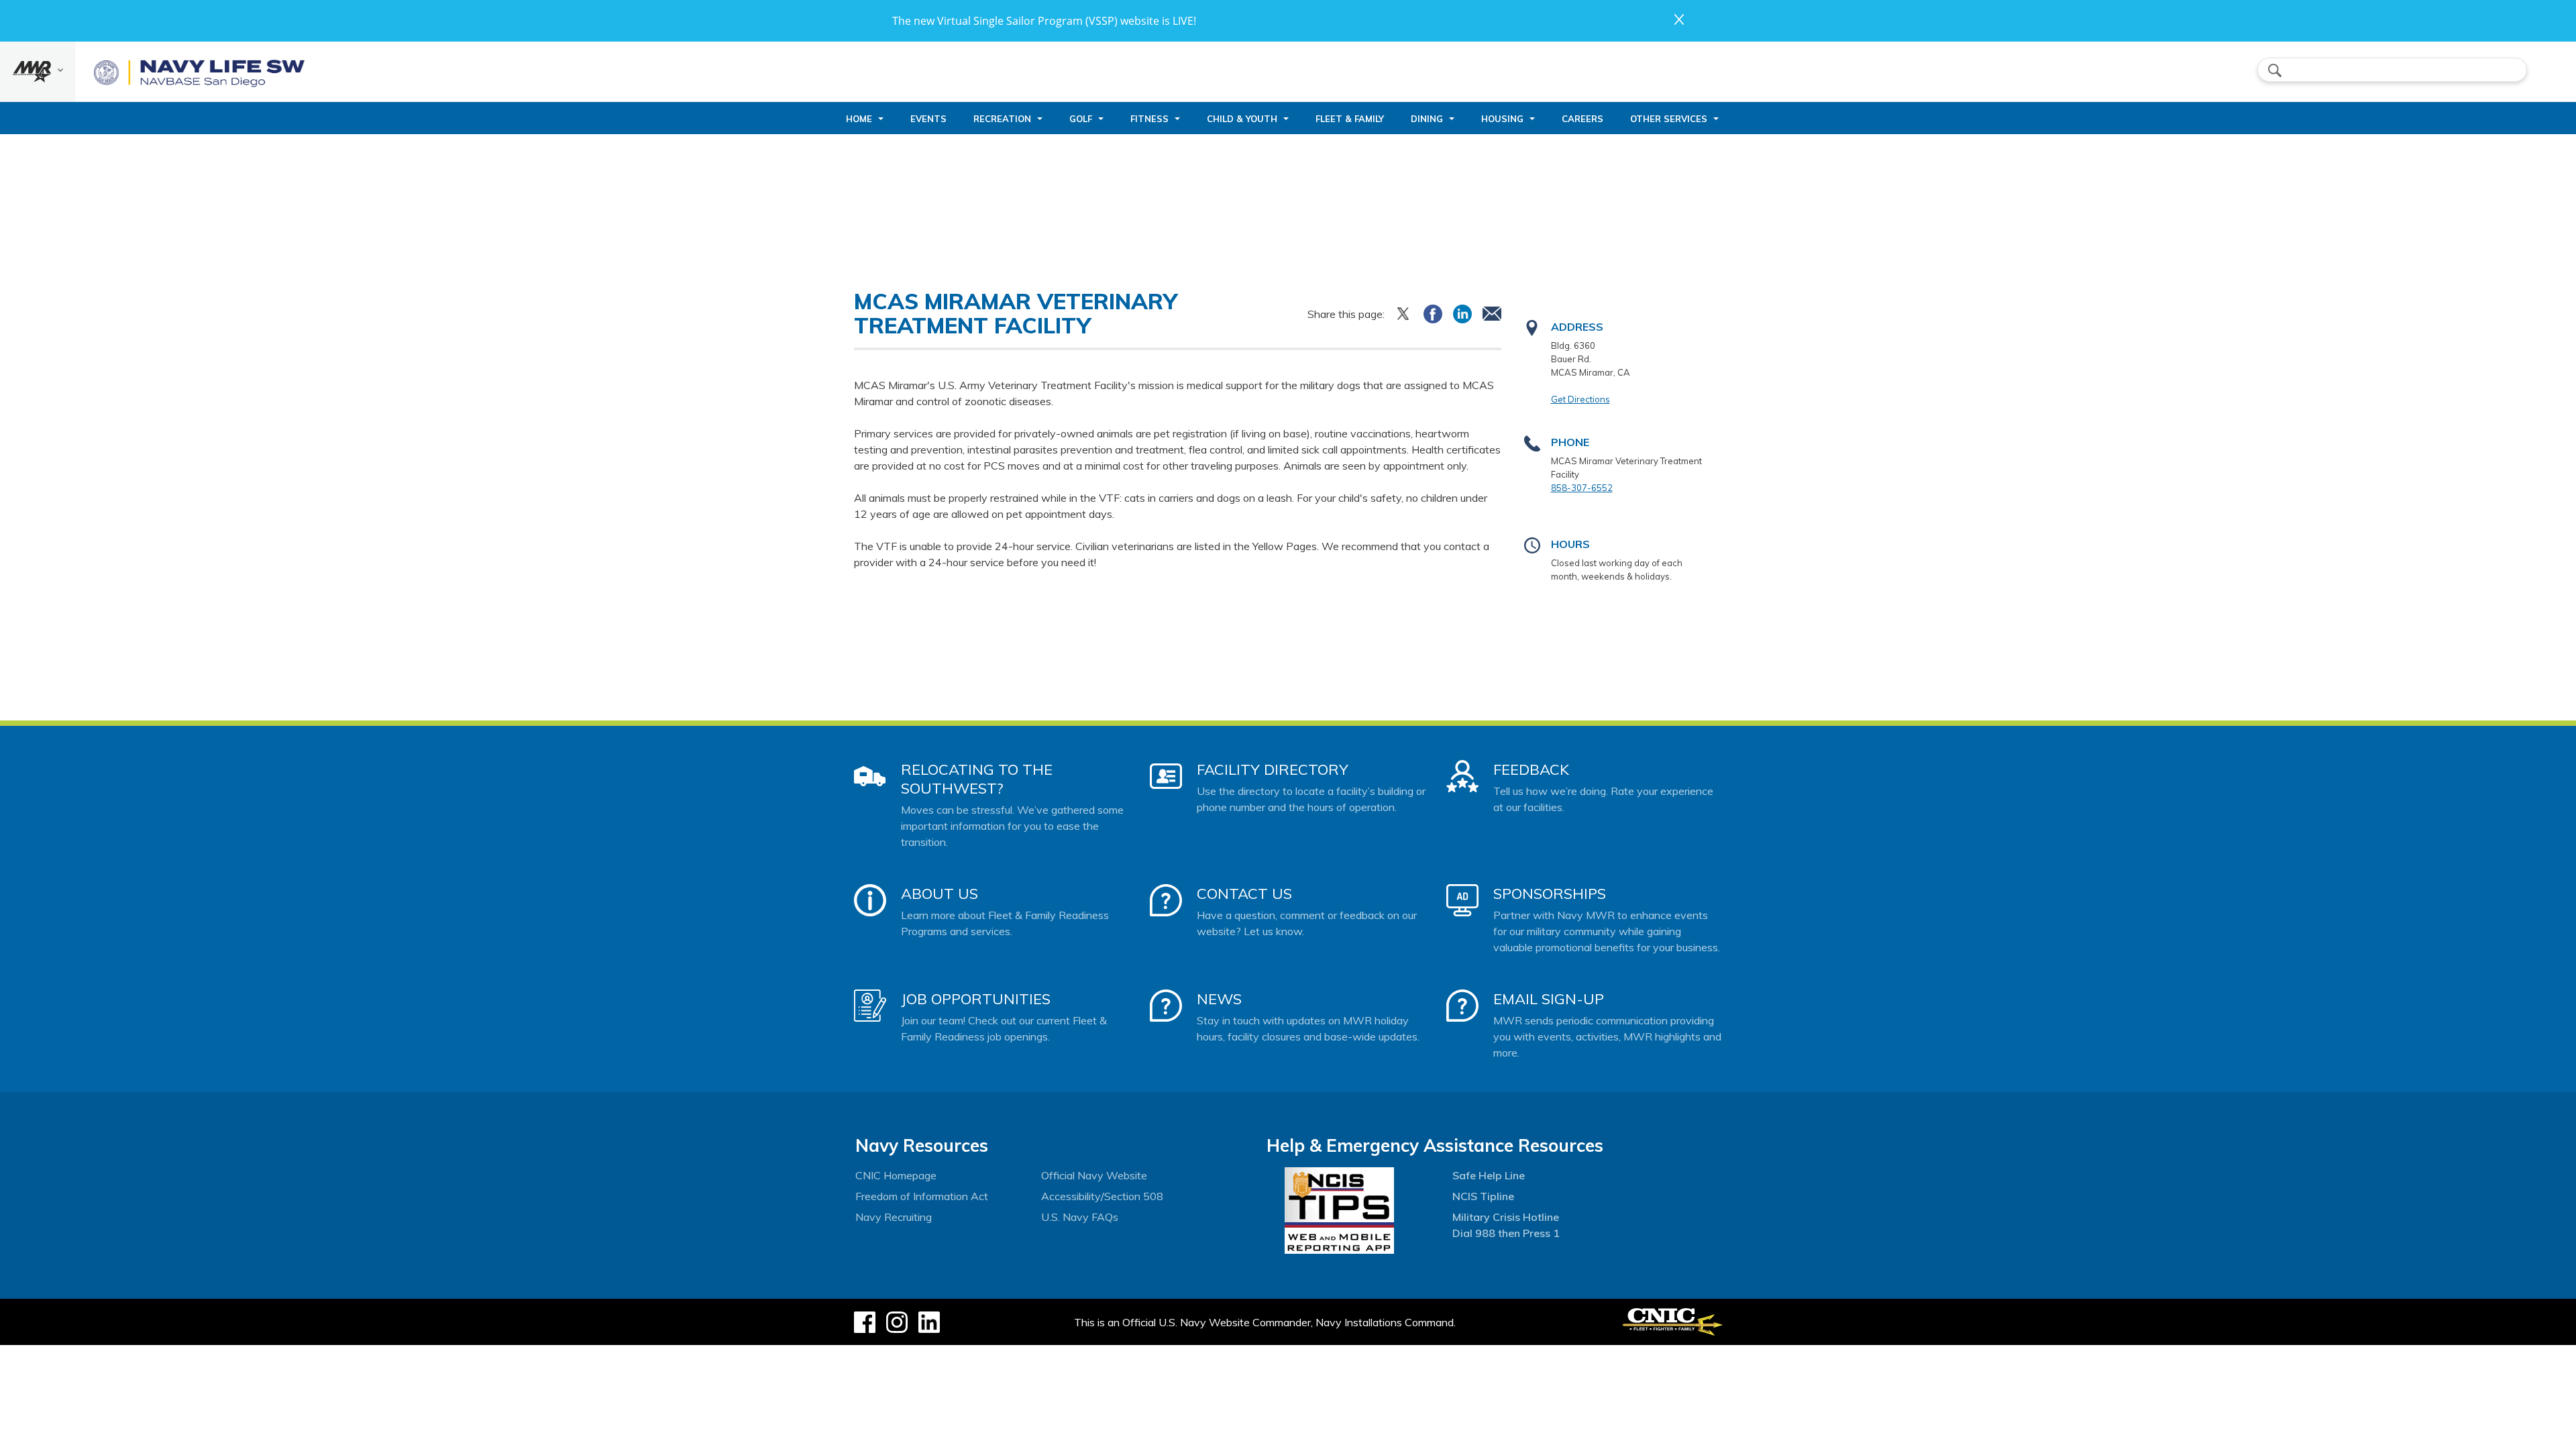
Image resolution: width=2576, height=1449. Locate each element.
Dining (1427, 119)
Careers (1582, 119)
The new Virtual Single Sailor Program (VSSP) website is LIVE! (1044, 21)
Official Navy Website (1094, 1175)
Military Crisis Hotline (1506, 1217)
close (1679, 19)
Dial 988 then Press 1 (1506, 1233)
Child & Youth (1242, 119)
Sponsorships (1550, 894)
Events (928, 119)
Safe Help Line (1489, 1175)
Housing (1502, 119)
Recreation (1002, 119)
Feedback (1531, 769)
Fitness (1149, 119)
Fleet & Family (1350, 119)
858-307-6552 (1582, 488)
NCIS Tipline (1483, 1196)
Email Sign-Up (1549, 999)
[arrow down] (38, 72)
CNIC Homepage (896, 1175)
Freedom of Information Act (922, 1196)
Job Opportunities (976, 999)
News (1219, 999)
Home (859, 119)
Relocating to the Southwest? (977, 779)
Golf (1081, 119)
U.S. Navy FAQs (1080, 1217)
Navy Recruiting (894, 1217)
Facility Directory (1273, 769)
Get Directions (1580, 399)
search (2275, 70)
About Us (940, 894)
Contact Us (1244, 894)
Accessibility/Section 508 (1102, 1196)
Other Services (1669, 119)
